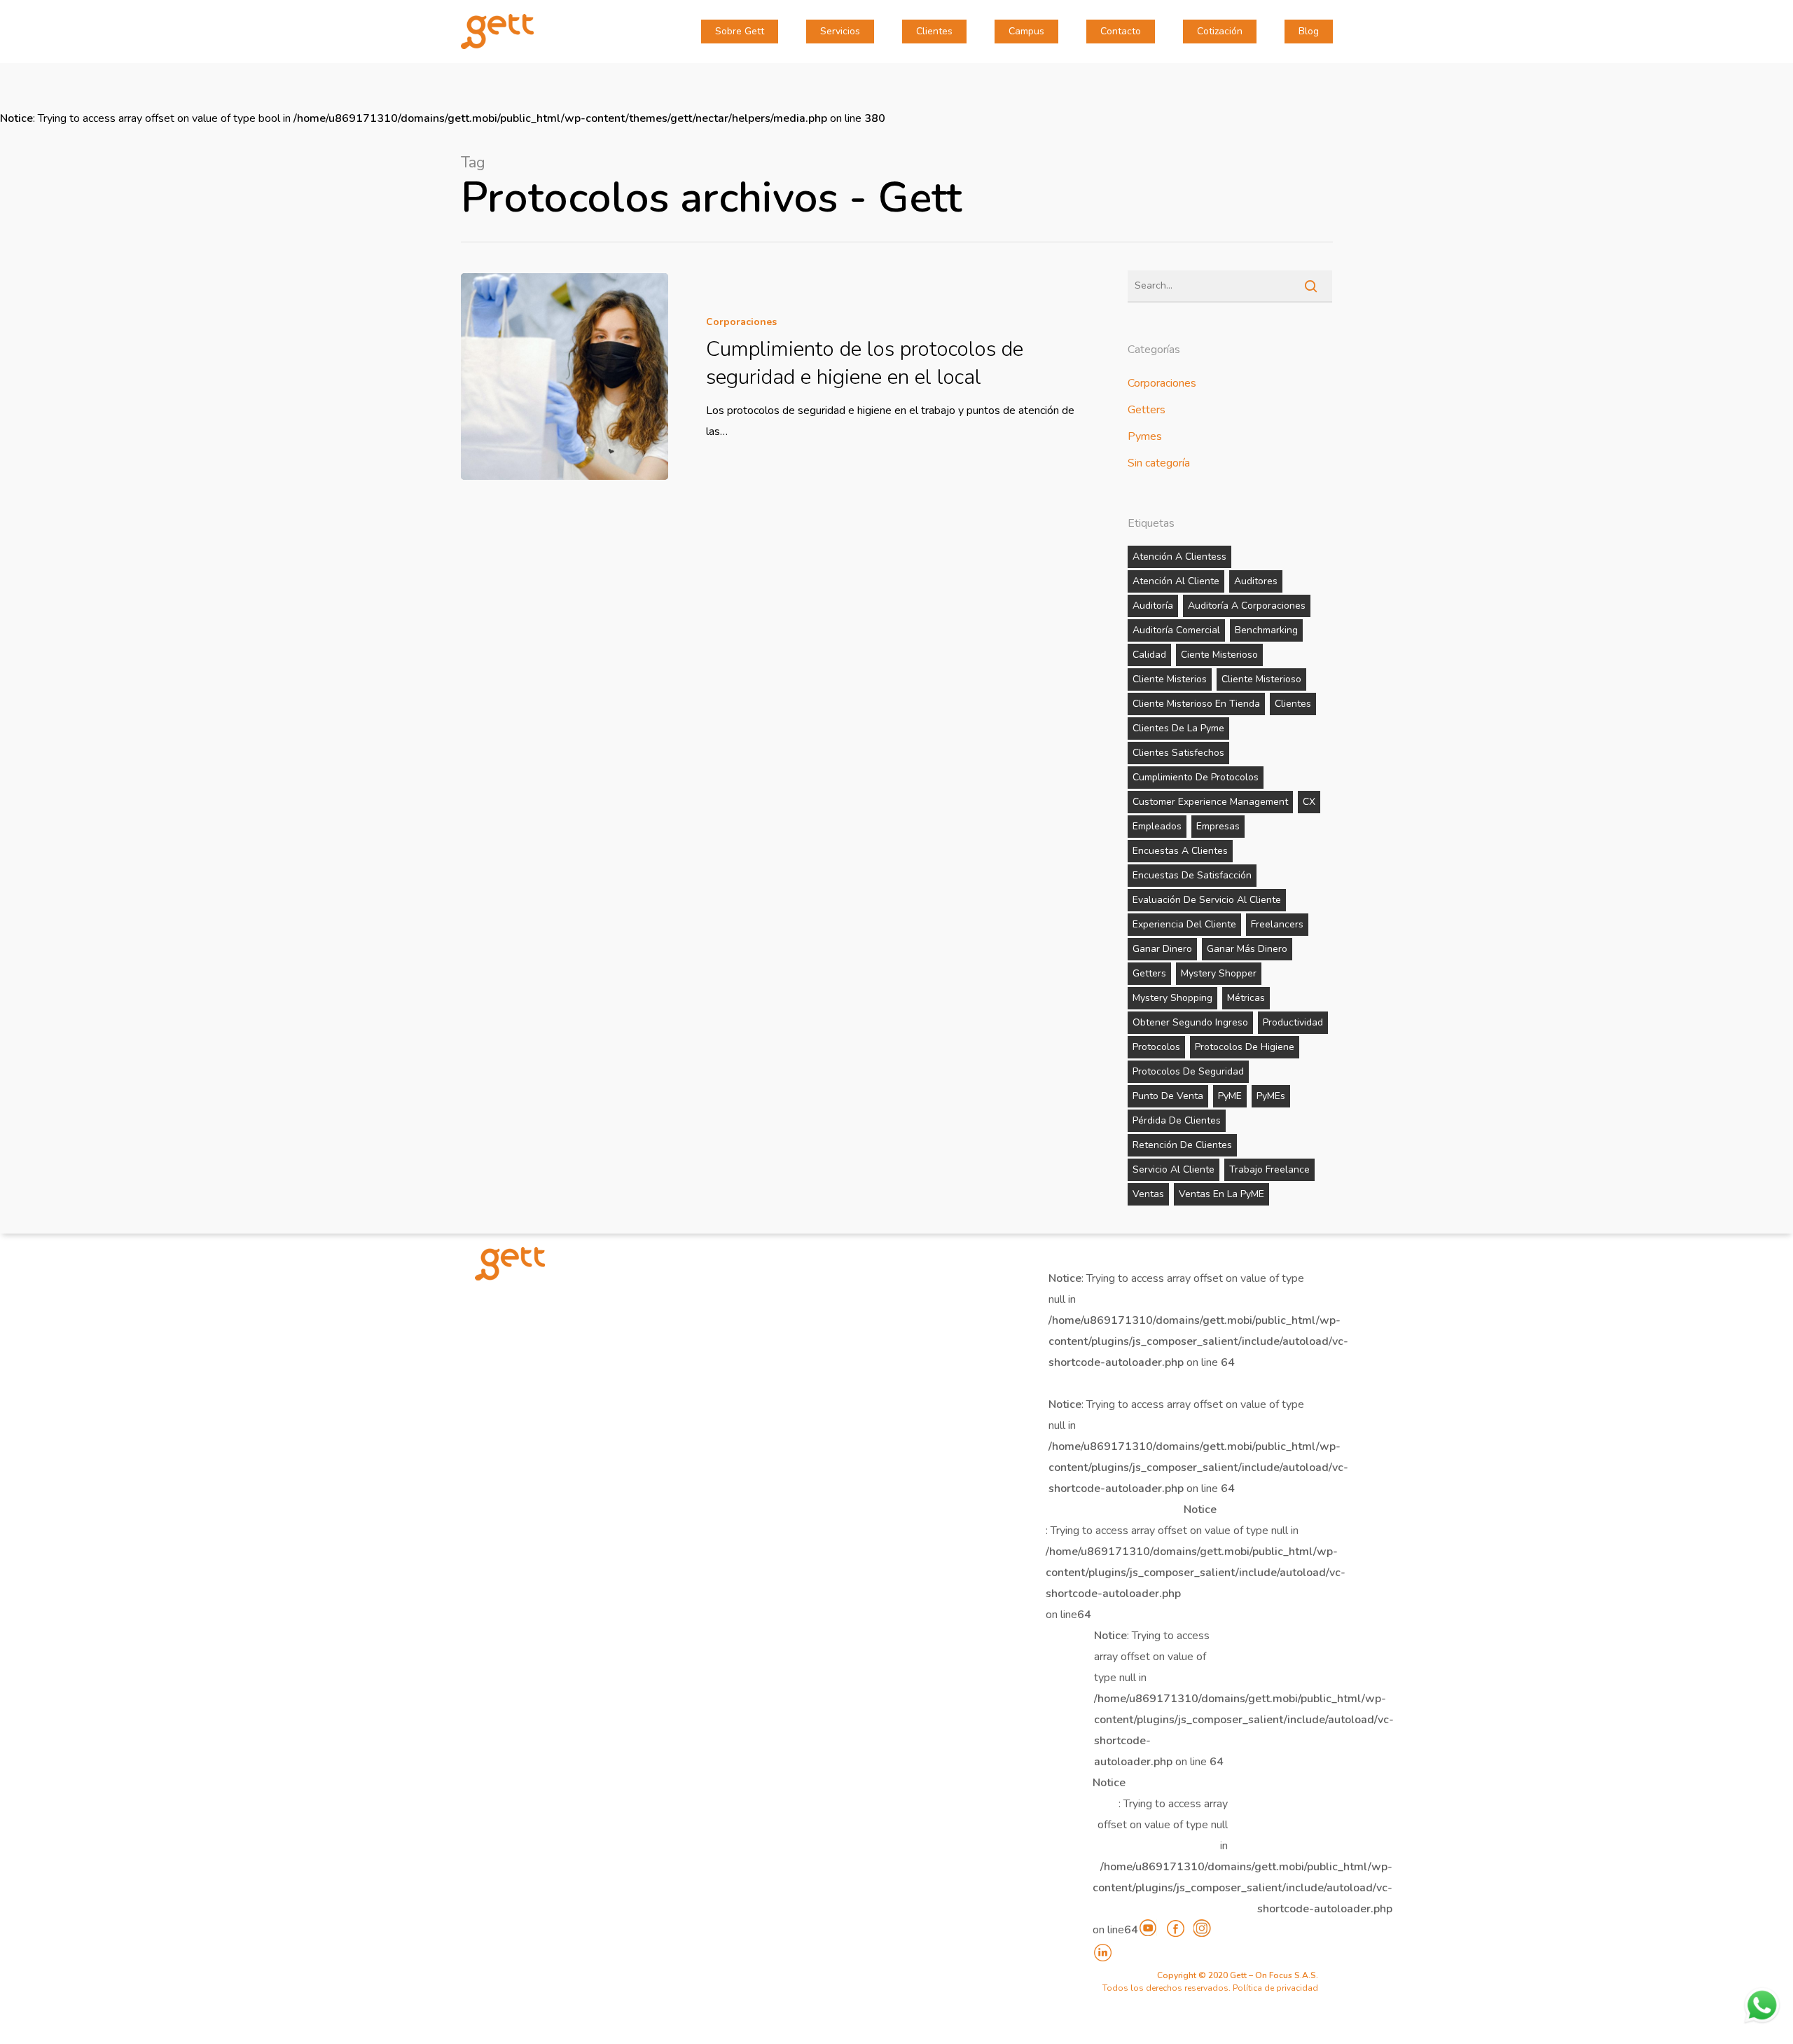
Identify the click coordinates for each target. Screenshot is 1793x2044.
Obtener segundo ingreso (1190, 1022)
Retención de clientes (1182, 1145)
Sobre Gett (740, 32)
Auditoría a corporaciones (1247, 606)
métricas (1246, 998)
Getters (1147, 410)
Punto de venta (1168, 1096)
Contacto (1121, 32)
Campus (1026, 32)
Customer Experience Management (1210, 802)
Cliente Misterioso (1261, 679)
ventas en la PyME (1221, 1194)
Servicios (840, 32)
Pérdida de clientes (1177, 1120)
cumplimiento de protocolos (1196, 777)
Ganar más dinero (1247, 949)
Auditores (1256, 581)
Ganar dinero (1162, 949)
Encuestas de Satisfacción (1192, 875)
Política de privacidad (1275, 1988)
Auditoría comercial (1176, 630)
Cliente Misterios (1170, 679)
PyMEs (1271, 1096)
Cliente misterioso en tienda (1196, 704)
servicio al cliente (1174, 1169)
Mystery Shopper (1219, 973)
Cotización (1220, 32)
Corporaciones (741, 322)
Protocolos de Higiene (1245, 1047)
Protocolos (1156, 1047)
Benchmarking (1266, 630)
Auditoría (1153, 606)
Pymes (1145, 436)
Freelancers (1277, 924)
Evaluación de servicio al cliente (1207, 900)
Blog (1309, 32)
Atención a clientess (1179, 557)
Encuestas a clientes (1180, 851)
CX (1309, 802)
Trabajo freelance (1269, 1169)
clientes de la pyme (1178, 728)
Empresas (1218, 826)
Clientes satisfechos (1178, 753)
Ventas (1148, 1194)
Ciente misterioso (1219, 655)
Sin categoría (1159, 463)
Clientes (934, 32)
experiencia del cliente (1184, 924)
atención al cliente (1176, 581)
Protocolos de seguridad (1188, 1071)
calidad (1149, 655)
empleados (1157, 826)
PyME (1230, 1096)
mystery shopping (1172, 998)
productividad (1293, 1022)
